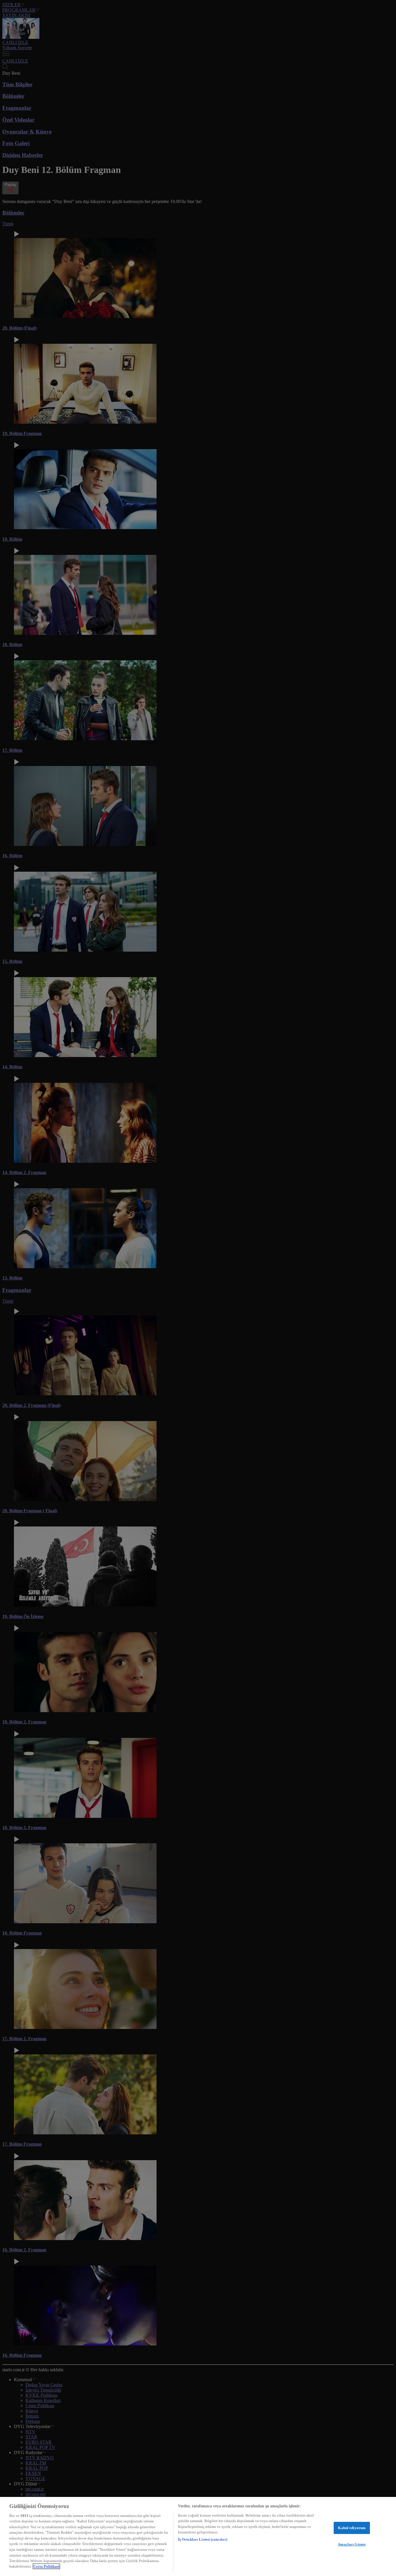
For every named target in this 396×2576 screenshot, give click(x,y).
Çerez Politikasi (46, 2566)
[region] (198, 2536)
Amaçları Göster (352, 2544)
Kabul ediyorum (352, 2528)
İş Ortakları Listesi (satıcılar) (203, 2539)
